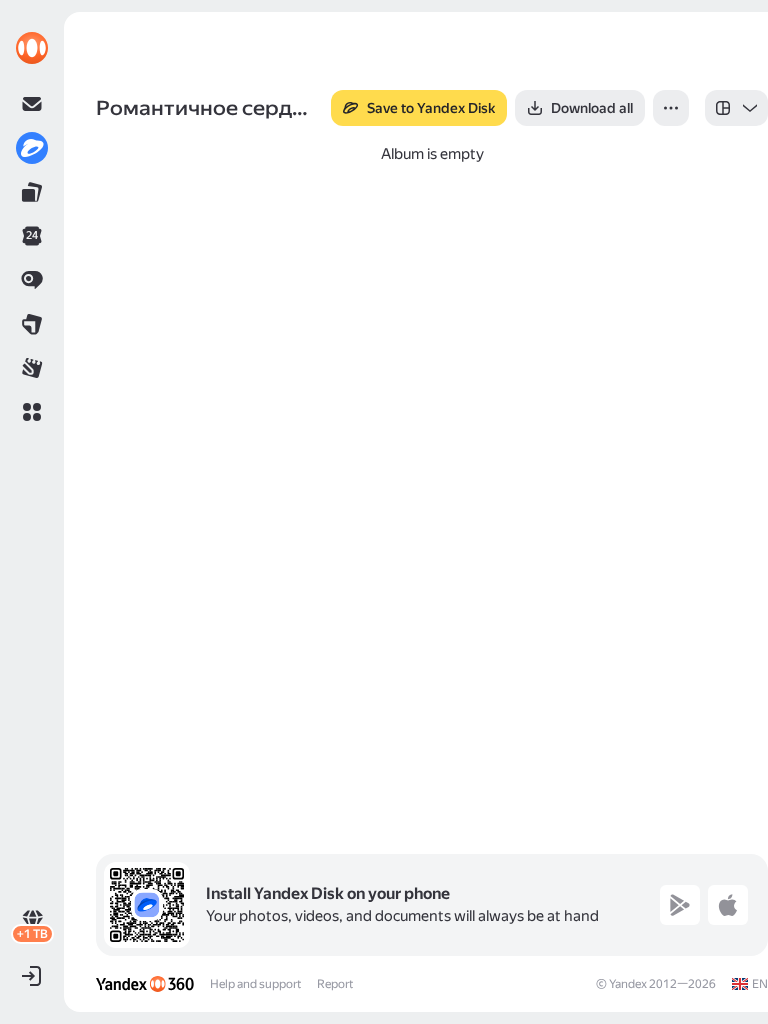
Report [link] (335, 984)
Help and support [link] (255, 984)
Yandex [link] (628, 984)
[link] (32, 48)
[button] (32, 412)
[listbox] (736, 108)
